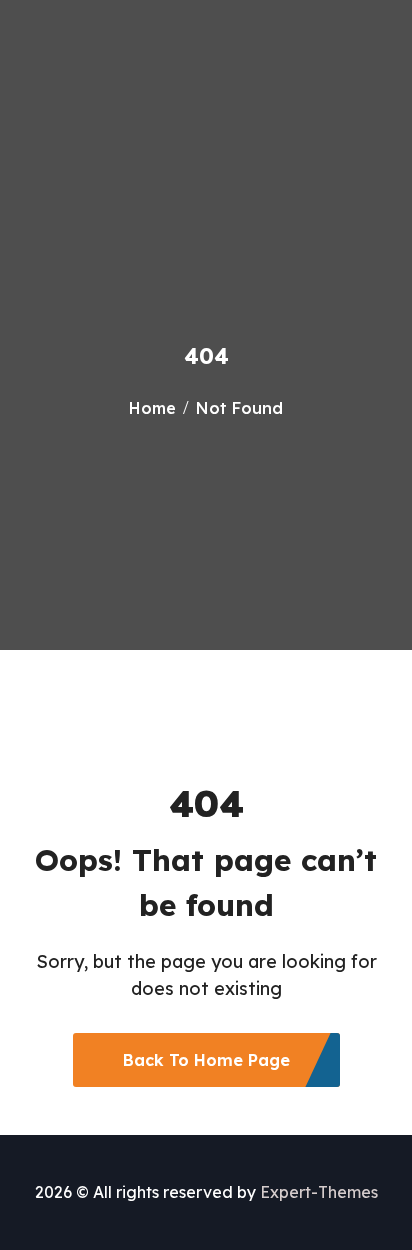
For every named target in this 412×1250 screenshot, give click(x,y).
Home (152, 408)
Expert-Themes (319, 1192)
